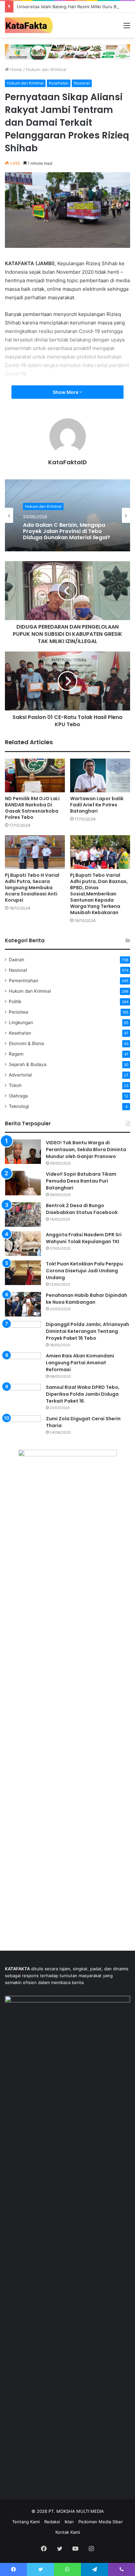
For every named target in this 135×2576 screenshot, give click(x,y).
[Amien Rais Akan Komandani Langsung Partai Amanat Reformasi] (23, 1365)
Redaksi (52, 2522)
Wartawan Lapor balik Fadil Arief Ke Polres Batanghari (97, 805)
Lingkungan (21, 1022)
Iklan (69, 2522)
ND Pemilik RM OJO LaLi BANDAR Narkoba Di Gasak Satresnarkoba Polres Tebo (32, 808)
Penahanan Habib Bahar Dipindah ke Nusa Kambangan (87, 1299)
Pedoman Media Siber (101, 2522)
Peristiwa (19, 1012)
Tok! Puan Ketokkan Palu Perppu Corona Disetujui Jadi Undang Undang (84, 1271)
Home (16, 69)
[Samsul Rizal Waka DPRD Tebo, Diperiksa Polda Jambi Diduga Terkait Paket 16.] (23, 1396)
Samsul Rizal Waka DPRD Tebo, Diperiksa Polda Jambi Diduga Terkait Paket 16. (83, 1394)
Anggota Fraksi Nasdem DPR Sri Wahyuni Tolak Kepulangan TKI (84, 1238)
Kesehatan (59, 83)
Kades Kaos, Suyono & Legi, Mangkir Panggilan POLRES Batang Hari (60, 532)
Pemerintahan (24, 981)
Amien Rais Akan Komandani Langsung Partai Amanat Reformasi (80, 1363)
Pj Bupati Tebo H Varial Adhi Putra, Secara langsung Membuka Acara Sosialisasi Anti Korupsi (32, 888)
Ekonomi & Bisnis (27, 1043)
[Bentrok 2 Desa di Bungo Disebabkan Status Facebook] (23, 1214)
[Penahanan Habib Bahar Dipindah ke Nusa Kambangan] (23, 1304)
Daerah (17, 960)
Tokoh (15, 1085)
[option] (67, 515)
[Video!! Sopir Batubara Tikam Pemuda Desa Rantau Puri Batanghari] (23, 1183)
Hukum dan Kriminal (46, 69)
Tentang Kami (26, 2522)
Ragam (16, 1054)
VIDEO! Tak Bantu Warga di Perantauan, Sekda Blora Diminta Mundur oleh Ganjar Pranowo (86, 1150)
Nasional (82, 83)
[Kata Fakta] (31, 25)
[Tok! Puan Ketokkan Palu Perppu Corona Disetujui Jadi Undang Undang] (23, 1273)
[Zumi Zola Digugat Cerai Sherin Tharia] (23, 1428)
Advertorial (20, 1075)
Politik (15, 1002)
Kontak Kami (68, 2532)
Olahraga (18, 1096)
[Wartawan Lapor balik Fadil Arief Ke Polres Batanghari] (100, 775)
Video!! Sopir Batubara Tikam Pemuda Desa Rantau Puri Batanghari (81, 1181)
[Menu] (127, 28)
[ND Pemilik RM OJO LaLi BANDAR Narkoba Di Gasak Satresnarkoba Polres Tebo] (35, 775)
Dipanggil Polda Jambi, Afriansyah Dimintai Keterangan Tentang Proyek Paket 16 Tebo (87, 1331)
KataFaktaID (67, 462)
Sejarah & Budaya (28, 1064)
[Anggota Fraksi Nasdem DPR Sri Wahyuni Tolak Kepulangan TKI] (23, 1244)
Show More (66, 392)
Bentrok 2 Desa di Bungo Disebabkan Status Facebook (82, 1209)
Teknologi (19, 1106)
